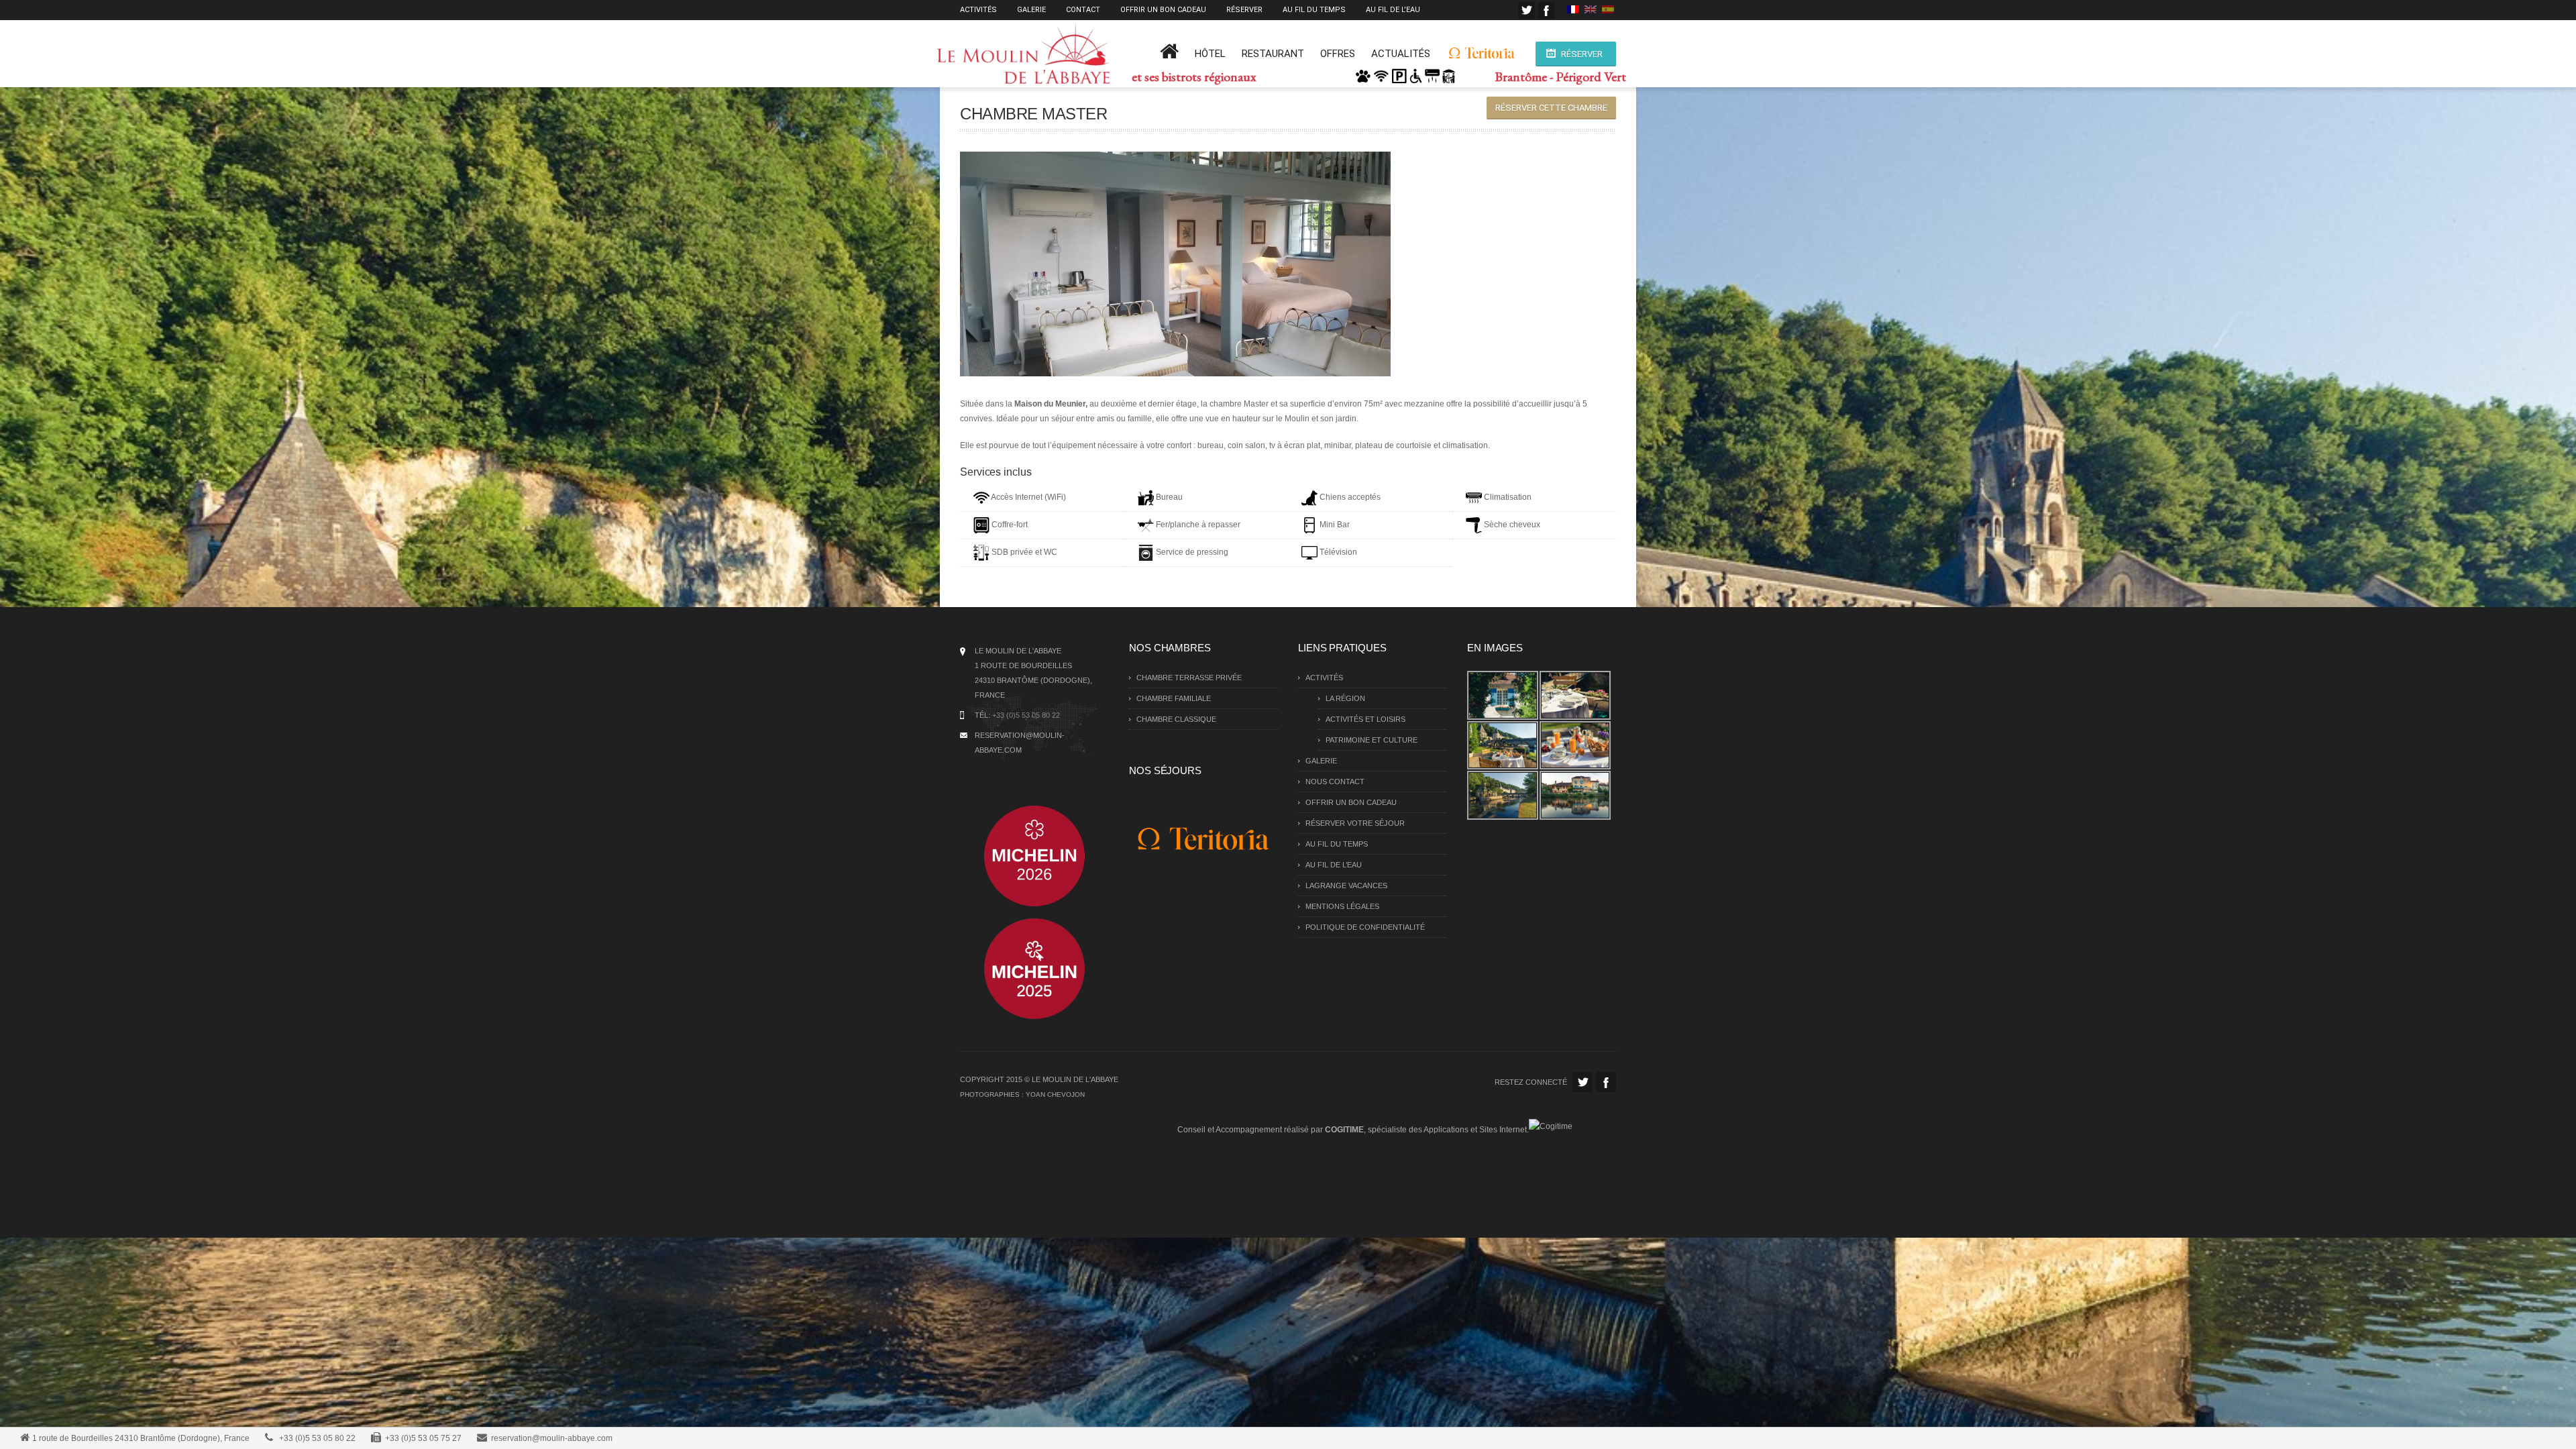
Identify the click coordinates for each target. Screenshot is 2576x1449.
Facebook (1547, 10)
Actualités (1401, 54)
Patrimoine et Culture (1372, 740)
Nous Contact (1335, 782)
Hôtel (1210, 54)
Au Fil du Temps (1314, 10)
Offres (1338, 54)
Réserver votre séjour (1355, 823)
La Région (1345, 698)
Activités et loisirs (1365, 719)
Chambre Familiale (1174, 698)
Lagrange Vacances (1346, 885)
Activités (978, 10)
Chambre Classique (1176, 719)
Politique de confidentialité (1365, 927)
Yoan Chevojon (1055, 1094)
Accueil (1169, 56)
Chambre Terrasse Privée (1189, 678)
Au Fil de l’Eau (1393, 10)
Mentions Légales (1342, 906)
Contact (1083, 10)
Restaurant (1273, 54)
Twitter (1526, 10)
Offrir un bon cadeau (1163, 10)
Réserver (1244, 10)
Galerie (1031, 10)
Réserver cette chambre (1551, 108)
